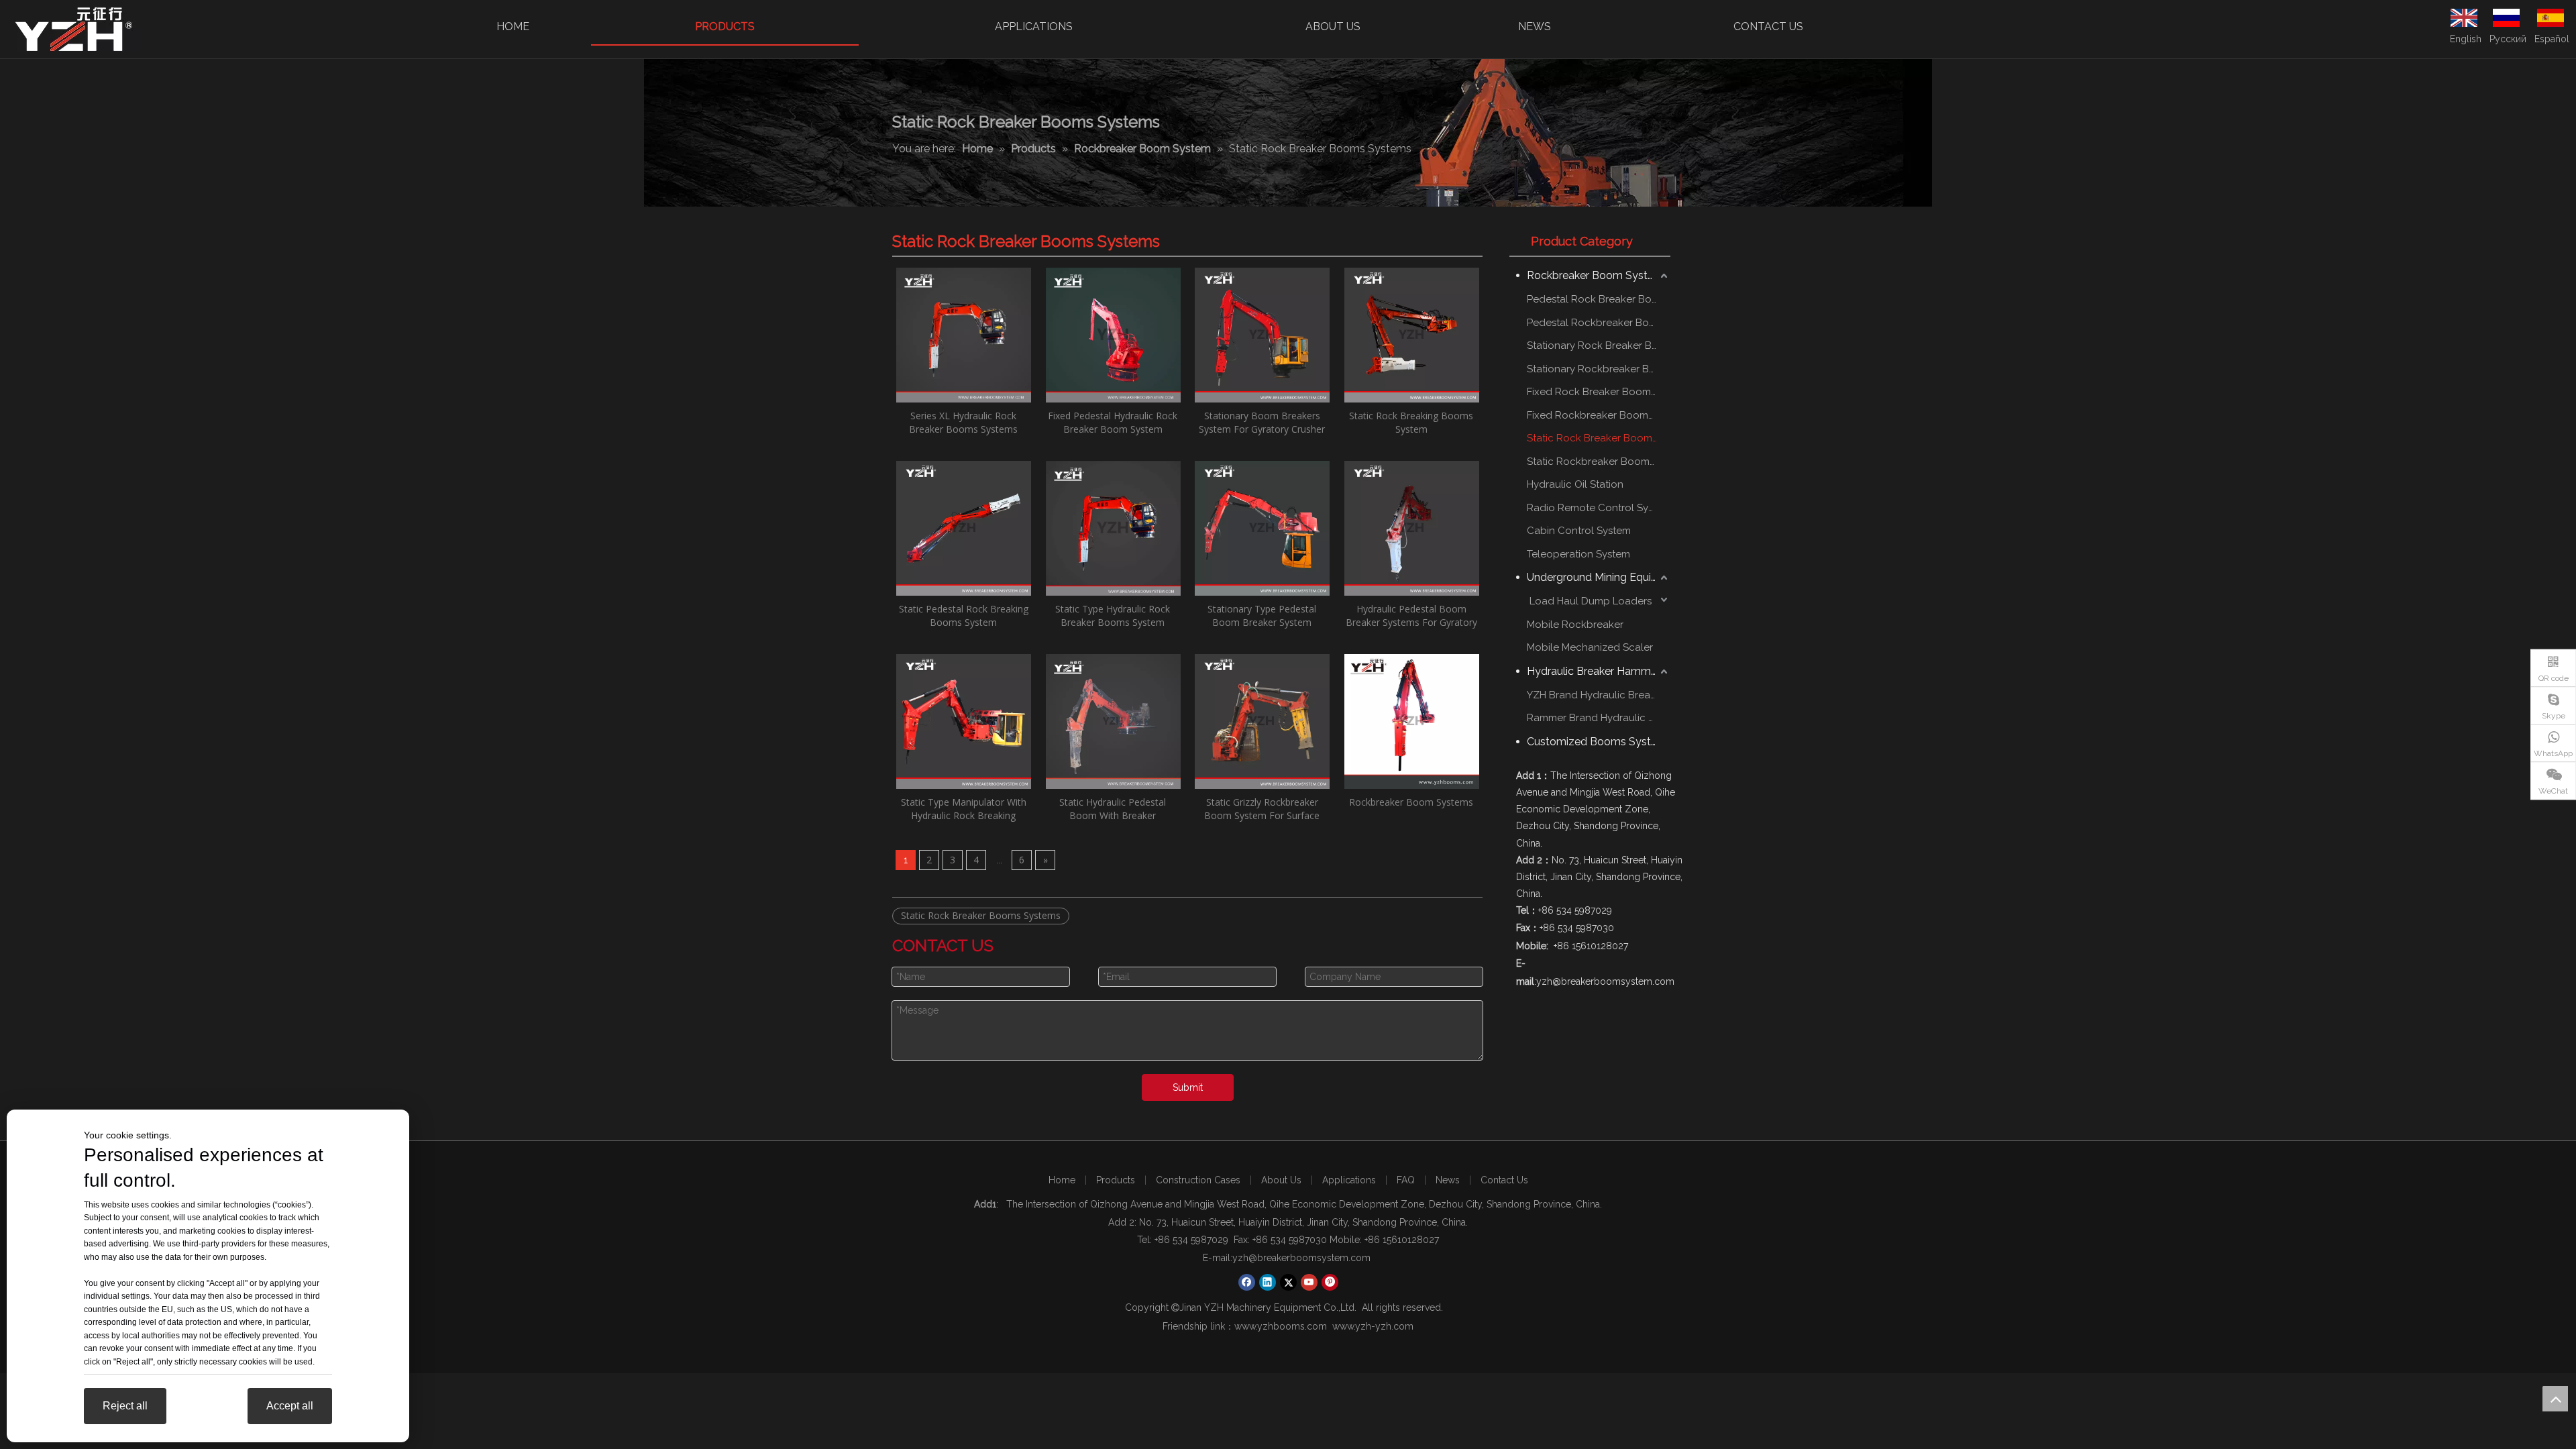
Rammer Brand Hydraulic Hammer (1599, 718)
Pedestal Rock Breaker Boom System (1599, 299)
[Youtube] (1309, 1282)
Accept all (290, 1406)
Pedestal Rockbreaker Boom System (1599, 323)
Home (1062, 1180)
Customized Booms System (1597, 742)
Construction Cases (1198, 1180)
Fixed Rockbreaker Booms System (1599, 415)
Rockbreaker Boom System (1595, 275)
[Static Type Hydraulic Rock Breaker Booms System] (1113, 527)
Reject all (125, 1406)
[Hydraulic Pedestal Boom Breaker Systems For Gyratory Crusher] (1412, 527)
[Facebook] (1247, 1282)
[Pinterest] (1330, 1282)
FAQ (1406, 1180)
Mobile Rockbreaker (1575, 625)
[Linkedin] (1268, 1282)
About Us (1281, 1180)
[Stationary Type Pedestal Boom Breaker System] (1262, 527)
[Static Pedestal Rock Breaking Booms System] (964, 527)
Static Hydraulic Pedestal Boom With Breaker (1113, 809)
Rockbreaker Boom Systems (1411, 802)
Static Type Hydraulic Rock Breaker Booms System (1113, 615)
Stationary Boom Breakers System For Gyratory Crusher (1262, 422)
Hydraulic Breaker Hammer (1594, 671)
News (1448, 1180)
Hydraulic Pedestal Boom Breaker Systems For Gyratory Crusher (1411, 616)
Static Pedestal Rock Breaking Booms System (964, 615)
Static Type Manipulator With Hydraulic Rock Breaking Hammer (964, 809)
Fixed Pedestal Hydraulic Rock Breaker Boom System (1113, 422)
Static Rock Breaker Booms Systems (981, 915)
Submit (1188, 1087)
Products (1116, 1180)
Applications (1349, 1180)
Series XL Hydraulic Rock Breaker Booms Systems (963, 422)
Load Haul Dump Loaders (1589, 601)
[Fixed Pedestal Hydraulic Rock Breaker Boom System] (1113, 334)
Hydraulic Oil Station (1575, 484)
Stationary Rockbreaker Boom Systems (1599, 369)
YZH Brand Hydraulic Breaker (1596, 695)
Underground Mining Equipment (1599, 577)
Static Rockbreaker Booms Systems (1599, 462)
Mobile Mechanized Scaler (1590, 647)
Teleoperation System (1578, 554)
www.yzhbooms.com (1281, 1326)
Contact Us (1504, 1180)
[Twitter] (1288, 1282)
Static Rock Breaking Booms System (1411, 422)
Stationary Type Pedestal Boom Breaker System (1262, 615)
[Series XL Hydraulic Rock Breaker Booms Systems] (964, 334)
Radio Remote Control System (1599, 508)
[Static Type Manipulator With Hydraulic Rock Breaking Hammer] (964, 720)
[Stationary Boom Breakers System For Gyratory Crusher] (1262, 334)
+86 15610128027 (1402, 1240)
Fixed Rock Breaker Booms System (1599, 392)
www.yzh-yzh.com (1373, 1326)
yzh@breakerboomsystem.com (1303, 1258)
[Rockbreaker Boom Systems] (1412, 720)
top (2555, 1399)
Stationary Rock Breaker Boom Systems (1599, 345)
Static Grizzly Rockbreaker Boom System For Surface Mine (1262, 809)
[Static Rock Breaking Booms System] (1412, 334)
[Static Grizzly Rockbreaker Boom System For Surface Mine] (1262, 720)
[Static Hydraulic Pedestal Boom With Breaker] (1113, 720)
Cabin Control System (1579, 531)
